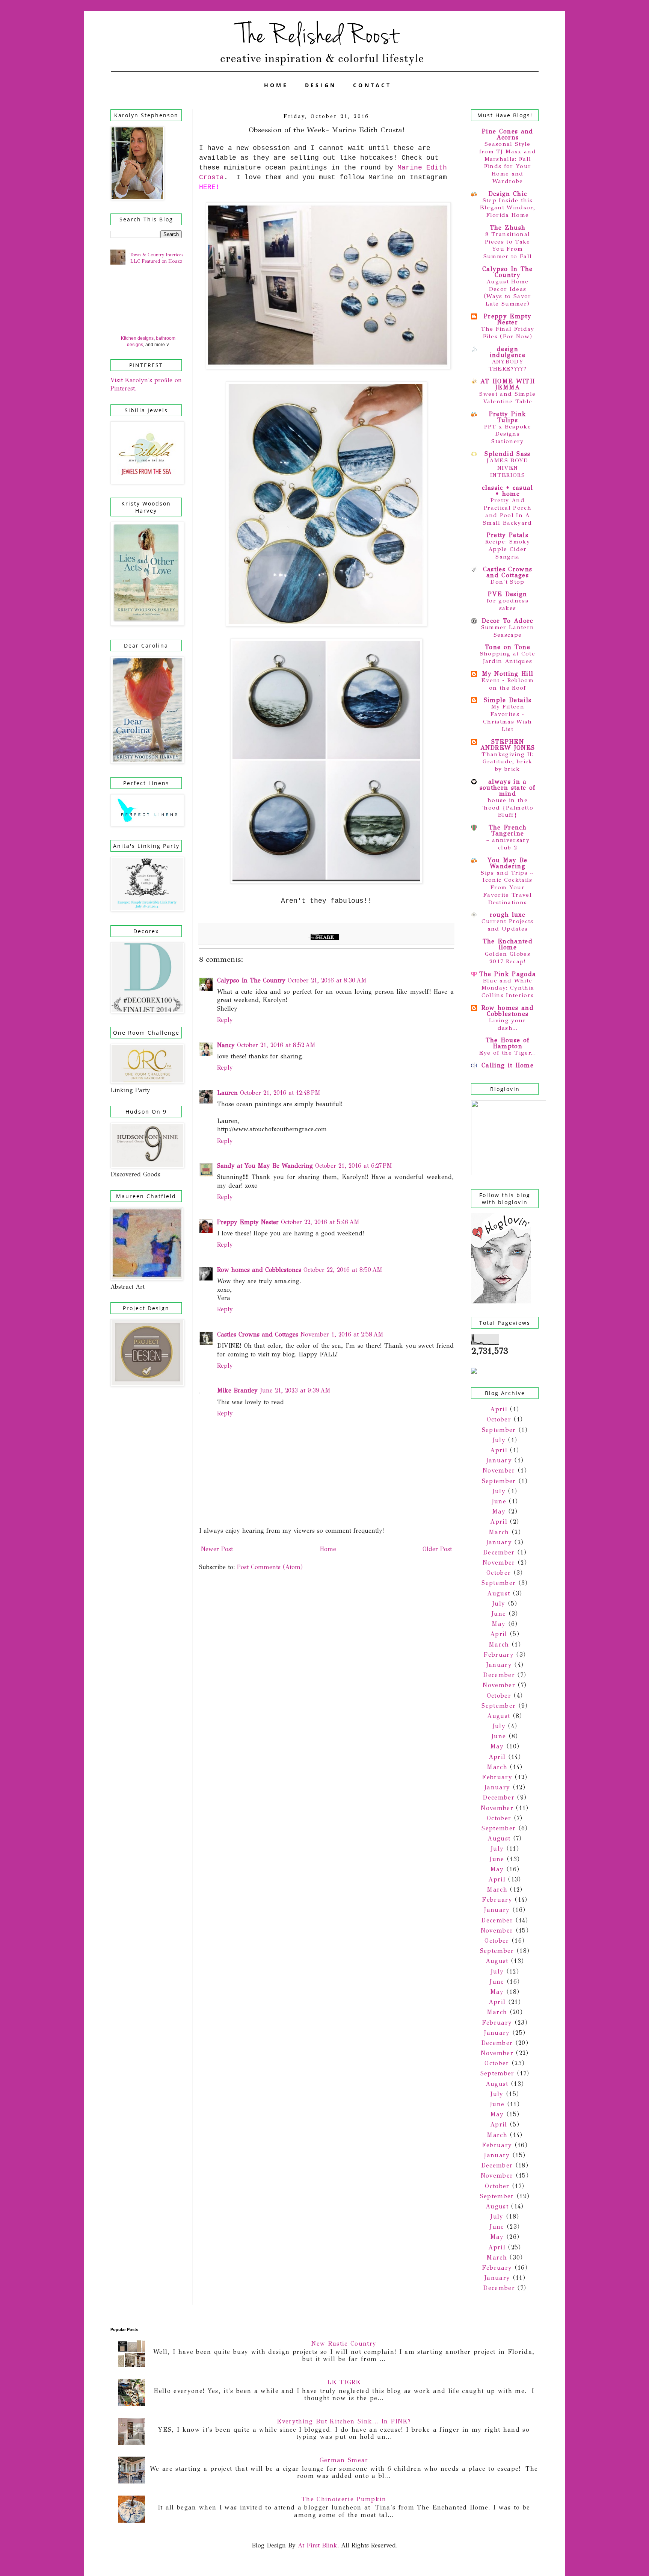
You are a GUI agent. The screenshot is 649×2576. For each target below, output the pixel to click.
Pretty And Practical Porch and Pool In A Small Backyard (508, 511)
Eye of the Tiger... (508, 1053)
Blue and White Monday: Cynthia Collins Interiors (508, 988)
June (499, 1501)
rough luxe (508, 915)
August (499, 1593)
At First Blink (316, 2545)
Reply (225, 1020)
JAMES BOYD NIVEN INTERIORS (507, 468)
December (499, 1552)
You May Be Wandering (507, 863)
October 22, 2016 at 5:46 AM (320, 1222)
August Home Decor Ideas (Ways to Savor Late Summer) (508, 293)
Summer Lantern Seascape (508, 631)
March (499, 1532)
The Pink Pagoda (508, 974)
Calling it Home (508, 1065)
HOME (276, 85)
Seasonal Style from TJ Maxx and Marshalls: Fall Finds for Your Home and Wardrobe (508, 163)
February (499, 1655)
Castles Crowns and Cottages (258, 1334)
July (499, 1440)
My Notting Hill (508, 674)
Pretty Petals (508, 535)
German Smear (344, 2460)
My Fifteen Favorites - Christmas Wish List (508, 718)
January (499, 1460)
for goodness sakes (508, 604)
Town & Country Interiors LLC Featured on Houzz (156, 258)
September (499, 1430)
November (499, 1470)
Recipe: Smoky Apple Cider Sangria (508, 549)
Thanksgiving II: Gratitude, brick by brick (507, 762)
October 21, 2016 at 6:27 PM (354, 1166)
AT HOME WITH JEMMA (508, 384)
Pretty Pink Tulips (508, 417)
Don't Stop (507, 582)
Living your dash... (508, 1024)
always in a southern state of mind (508, 788)
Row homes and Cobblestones (259, 1270)
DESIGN (321, 85)
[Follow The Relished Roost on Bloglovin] (501, 1301)
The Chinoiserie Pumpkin (344, 2499)
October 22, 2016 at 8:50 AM (343, 1270)
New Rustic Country (344, 2344)
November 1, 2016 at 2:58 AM (342, 1334)
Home (328, 1549)
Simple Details (508, 700)
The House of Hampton (508, 1043)
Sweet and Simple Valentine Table (507, 398)
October (499, 1419)
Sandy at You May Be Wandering (265, 1166)
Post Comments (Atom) (270, 1567)
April (499, 1409)
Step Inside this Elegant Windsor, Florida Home (508, 208)
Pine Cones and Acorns (508, 134)
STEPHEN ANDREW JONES (508, 745)
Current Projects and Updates (507, 925)
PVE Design (507, 594)
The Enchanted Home (508, 944)
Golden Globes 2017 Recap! (508, 958)
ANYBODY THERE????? (508, 365)
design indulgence (508, 352)
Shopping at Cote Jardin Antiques (508, 657)
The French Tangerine (508, 830)
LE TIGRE (344, 2382)
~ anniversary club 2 (508, 844)
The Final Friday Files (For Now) (507, 333)
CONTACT (372, 85)
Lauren (227, 1093)
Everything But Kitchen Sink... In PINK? (344, 2421)
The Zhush (508, 228)
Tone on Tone (508, 647)
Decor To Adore (508, 621)
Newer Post (217, 1549)
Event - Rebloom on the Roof (508, 684)
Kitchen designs (137, 338)
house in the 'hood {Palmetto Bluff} (508, 808)
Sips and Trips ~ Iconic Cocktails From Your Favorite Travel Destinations (507, 888)
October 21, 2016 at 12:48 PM (280, 1093)
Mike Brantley (237, 1390)
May (499, 1511)
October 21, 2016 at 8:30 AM (327, 980)
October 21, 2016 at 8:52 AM (276, 1045)
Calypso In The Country (251, 980)
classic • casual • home (507, 491)
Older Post (437, 1549)
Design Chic (508, 194)
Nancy (226, 1045)
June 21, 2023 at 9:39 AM (295, 1390)
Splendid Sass (507, 454)
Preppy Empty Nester (248, 1222)
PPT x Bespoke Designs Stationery (508, 434)
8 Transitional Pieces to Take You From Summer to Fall (508, 245)
